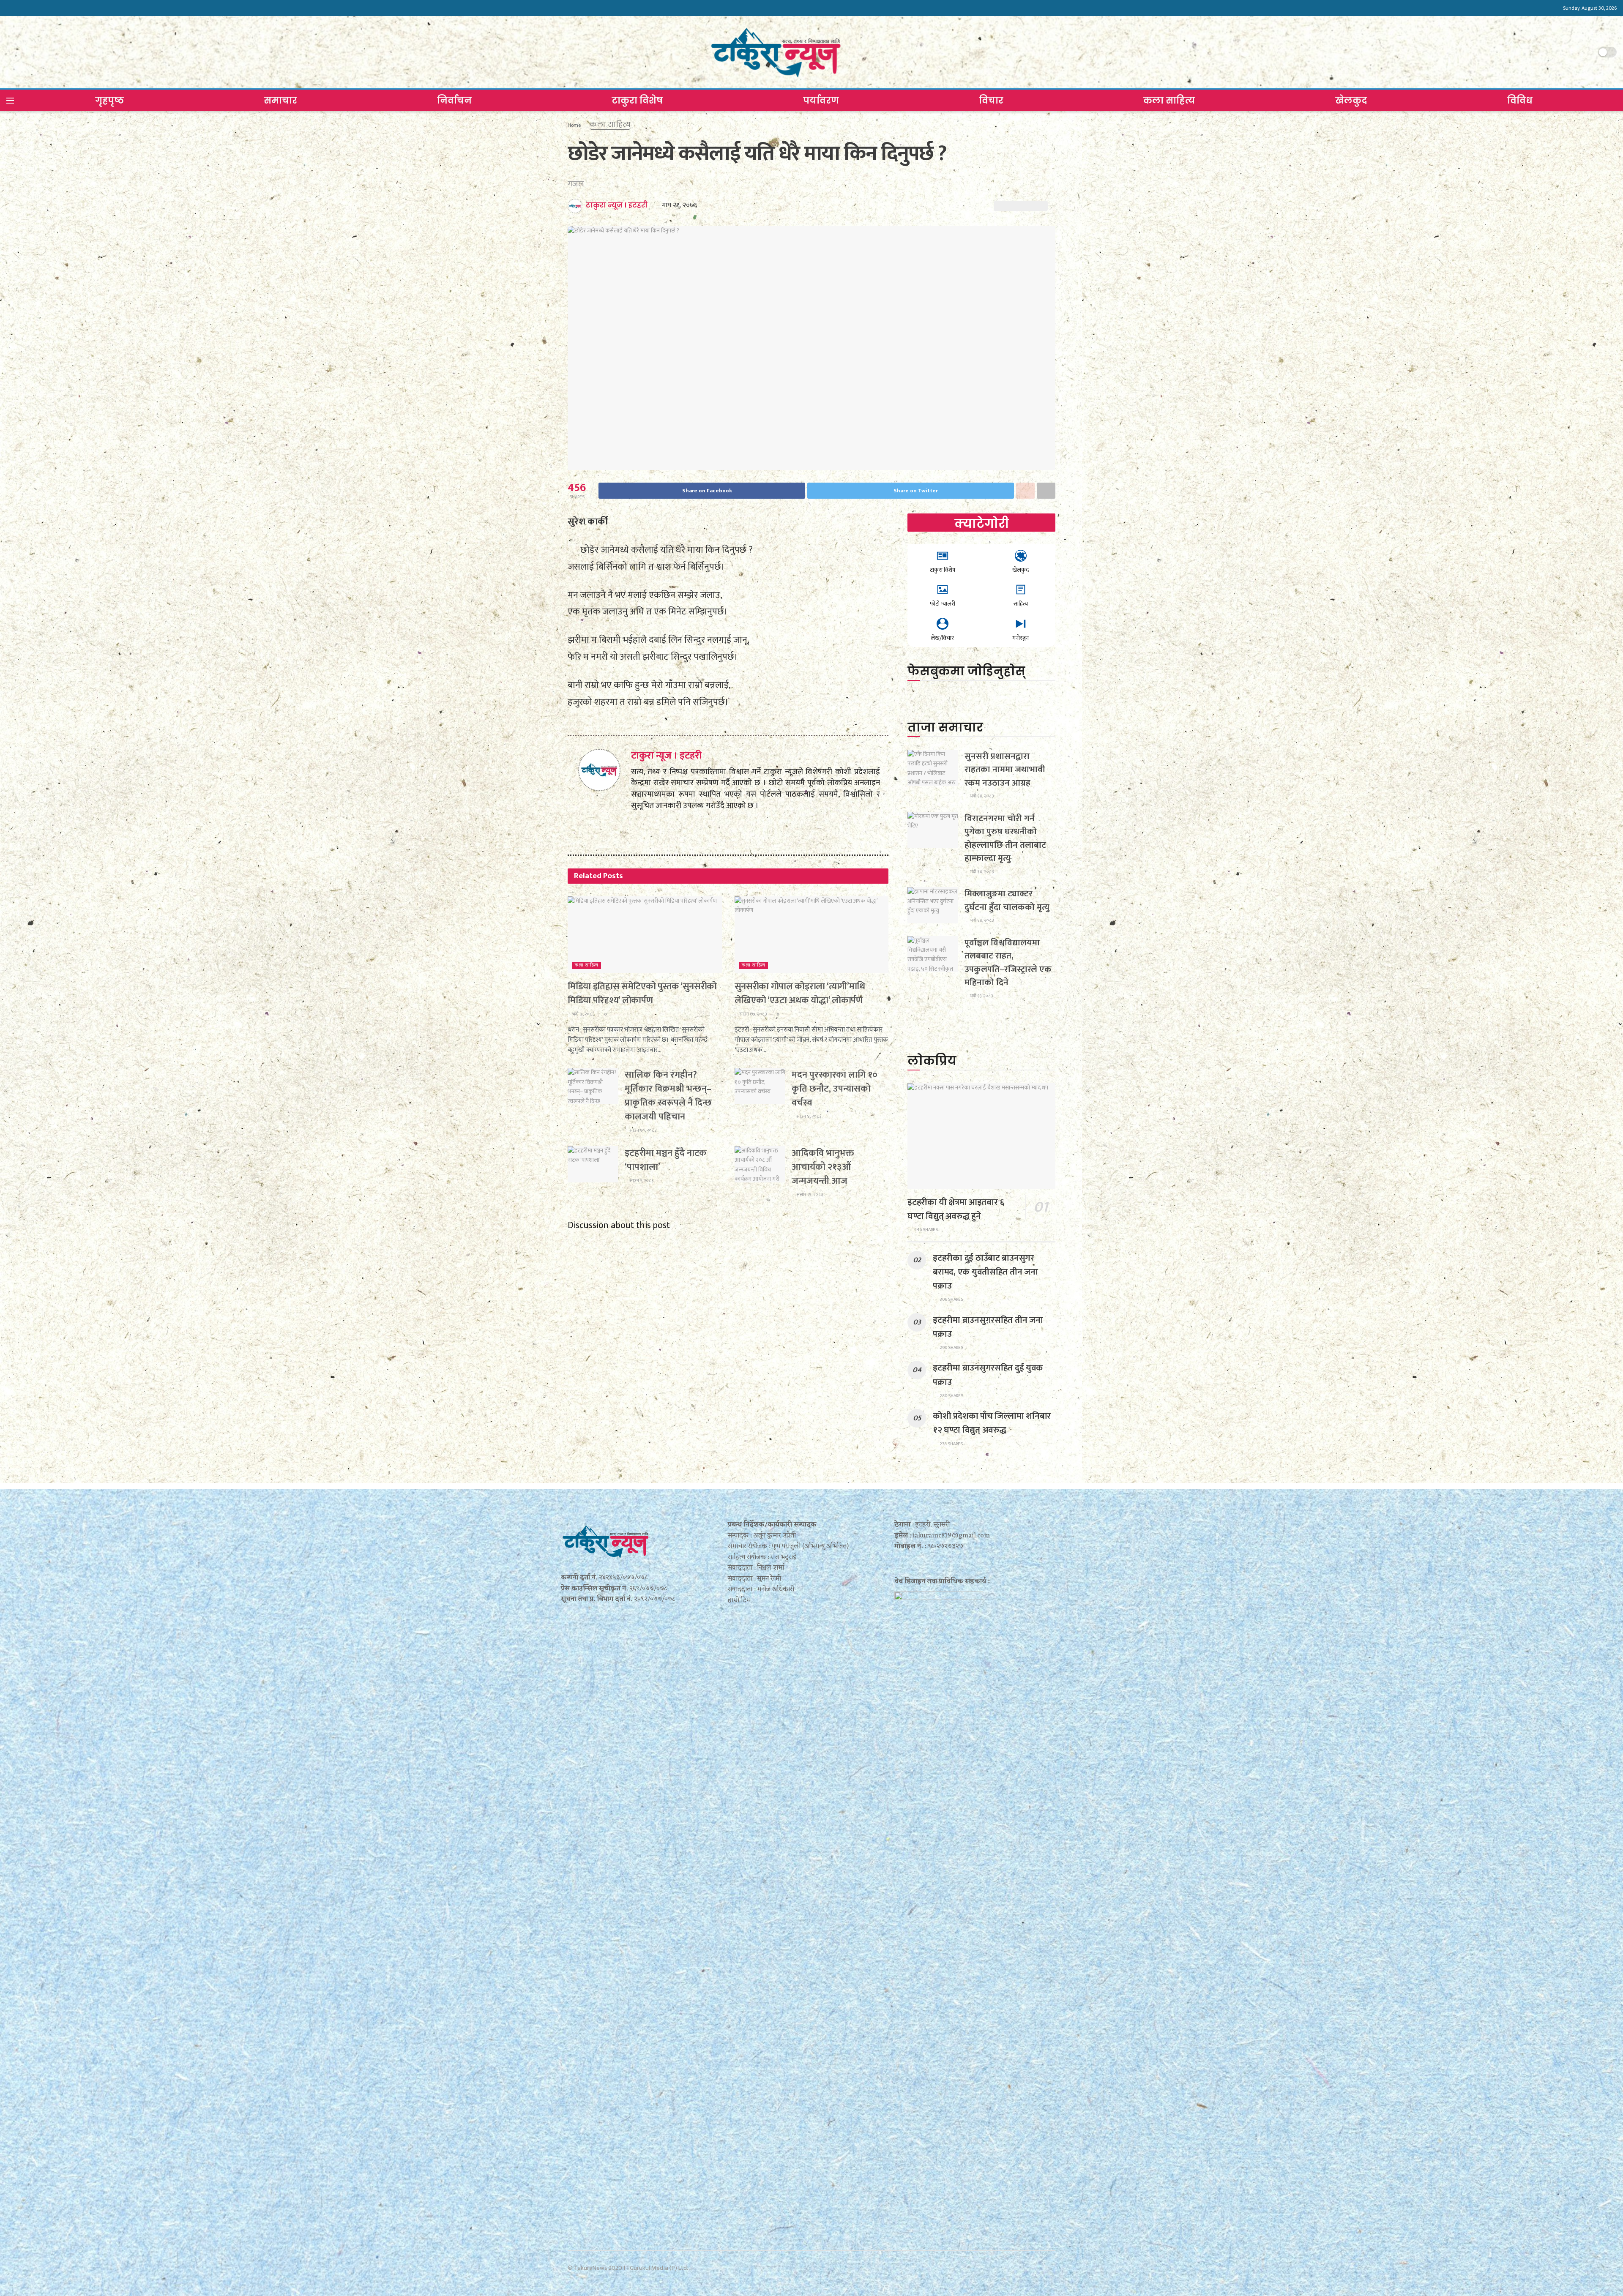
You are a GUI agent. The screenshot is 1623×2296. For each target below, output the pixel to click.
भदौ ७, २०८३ (583, 1014)
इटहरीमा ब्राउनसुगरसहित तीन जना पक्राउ (988, 1327)
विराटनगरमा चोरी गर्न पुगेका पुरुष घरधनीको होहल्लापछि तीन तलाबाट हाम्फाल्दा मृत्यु (1005, 838)
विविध (1520, 100)
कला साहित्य (1169, 100)
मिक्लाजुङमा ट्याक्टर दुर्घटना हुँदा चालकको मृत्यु (1007, 900)
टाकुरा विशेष (637, 100)
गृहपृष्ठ (109, 100)
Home (574, 125)
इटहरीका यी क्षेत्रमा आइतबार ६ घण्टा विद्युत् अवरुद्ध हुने (956, 1209)
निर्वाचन (454, 100)
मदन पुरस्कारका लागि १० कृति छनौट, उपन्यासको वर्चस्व (835, 1089)
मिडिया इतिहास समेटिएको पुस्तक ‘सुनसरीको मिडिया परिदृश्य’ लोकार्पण (642, 994)
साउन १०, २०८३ (642, 1130)
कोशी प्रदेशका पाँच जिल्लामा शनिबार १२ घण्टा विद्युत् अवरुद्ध (992, 1423)
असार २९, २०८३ (809, 1195)
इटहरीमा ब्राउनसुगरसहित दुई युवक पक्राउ (988, 1375)
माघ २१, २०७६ (680, 205)
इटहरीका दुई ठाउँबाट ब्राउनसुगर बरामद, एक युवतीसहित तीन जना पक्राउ (985, 1272)
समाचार (280, 100)
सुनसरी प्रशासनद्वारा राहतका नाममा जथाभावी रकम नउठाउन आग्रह (1005, 770)
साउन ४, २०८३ (808, 1117)
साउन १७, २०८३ (753, 1014)
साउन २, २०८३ (641, 1181)
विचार (991, 100)
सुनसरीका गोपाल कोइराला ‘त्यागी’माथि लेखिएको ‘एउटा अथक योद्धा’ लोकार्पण (800, 994)
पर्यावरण (821, 100)
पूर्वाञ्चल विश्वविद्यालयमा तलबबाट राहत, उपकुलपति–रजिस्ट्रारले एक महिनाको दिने (1008, 963)
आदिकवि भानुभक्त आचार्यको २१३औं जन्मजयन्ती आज (823, 1167)
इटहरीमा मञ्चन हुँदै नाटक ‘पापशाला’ (666, 1160)
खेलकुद (1351, 100)
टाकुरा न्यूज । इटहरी (617, 205)
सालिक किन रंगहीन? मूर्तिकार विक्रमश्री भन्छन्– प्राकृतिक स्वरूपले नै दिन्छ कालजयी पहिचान (668, 1096)
